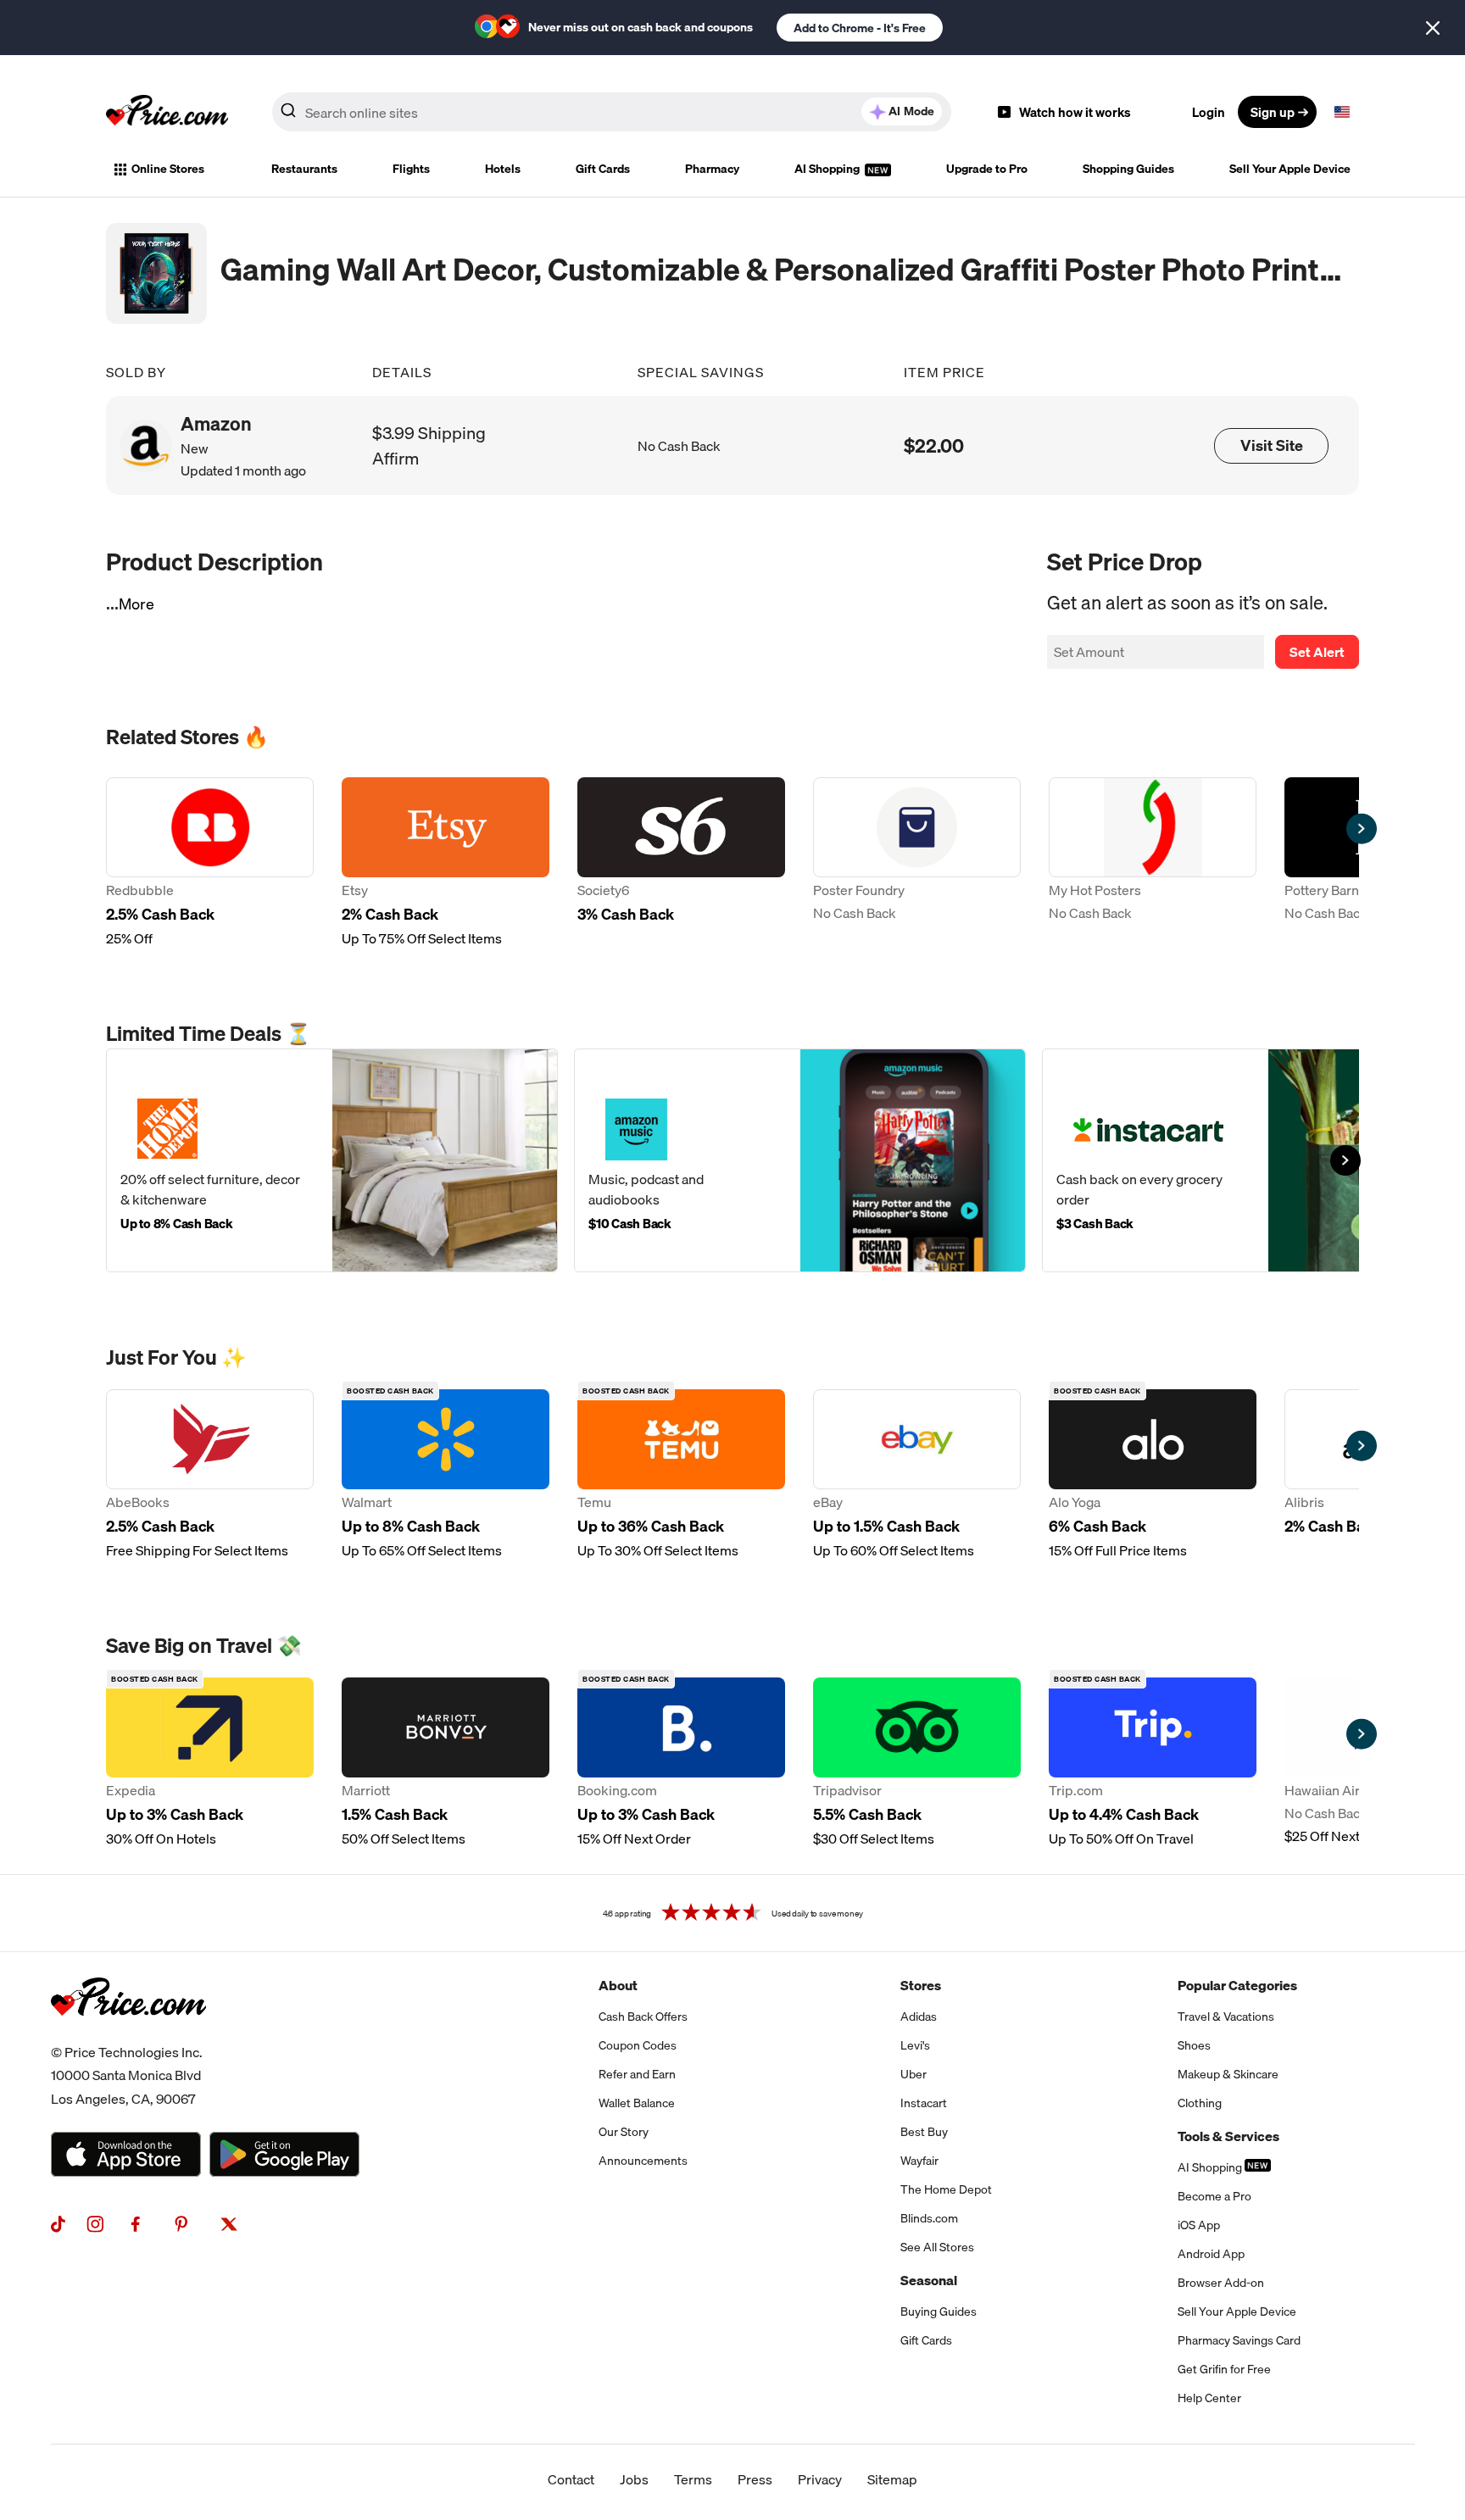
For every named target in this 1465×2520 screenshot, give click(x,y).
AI (911, 111)
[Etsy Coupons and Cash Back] (446, 863)
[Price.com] (128, 2034)
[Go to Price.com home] (167, 112)
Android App (1211, 2254)
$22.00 (934, 445)
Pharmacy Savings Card (1239, 2340)
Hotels (503, 169)
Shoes (1194, 2045)
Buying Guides (939, 2311)
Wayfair (919, 2161)
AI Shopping (828, 169)
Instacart (924, 2103)
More (136, 604)
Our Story (624, 2132)
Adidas (919, 2017)
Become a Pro (1214, 2196)
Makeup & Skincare (1228, 2074)
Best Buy (924, 2132)
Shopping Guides (1128, 169)
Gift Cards (603, 169)
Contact (571, 2479)
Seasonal (929, 2280)
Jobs (634, 2479)
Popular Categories (1237, 1985)
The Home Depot (946, 2189)
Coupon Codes (638, 2045)
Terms (693, 2479)
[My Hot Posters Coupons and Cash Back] (1153, 863)
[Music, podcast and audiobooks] (800, 1160)
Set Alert (1317, 652)
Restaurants (304, 169)
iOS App (1199, 2225)
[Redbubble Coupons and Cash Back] (210, 863)
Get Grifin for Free (1224, 2369)
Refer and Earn (637, 2074)
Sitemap (892, 2479)
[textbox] (1342, 112)
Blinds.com (929, 2218)
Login (1209, 112)
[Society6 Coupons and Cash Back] (681, 863)
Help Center (1209, 2398)
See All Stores (937, 2247)
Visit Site (1272, 445)
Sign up (1273, 112)
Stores (921, 1985)
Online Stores (168, 169)
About (618, 1985)
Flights (411, 169)
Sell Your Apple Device (1290, 169)
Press (755, 2479)
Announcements (643, 2161)
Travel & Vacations (1226, 2017)
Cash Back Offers (643, 2017)
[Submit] (288, 115)
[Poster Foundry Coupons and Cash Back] (917, 863)
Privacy (820, 2479)
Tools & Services (1228, 2136)
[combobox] (612, 112)
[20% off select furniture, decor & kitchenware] (332, 1160)
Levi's (915, 2045)
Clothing (1200, 2103)
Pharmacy (712, 169)
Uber (914, 2074)
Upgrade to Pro (987, 169)
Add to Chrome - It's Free (860, 28)
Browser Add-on (1221, 2283)
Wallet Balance (637, 2103)
